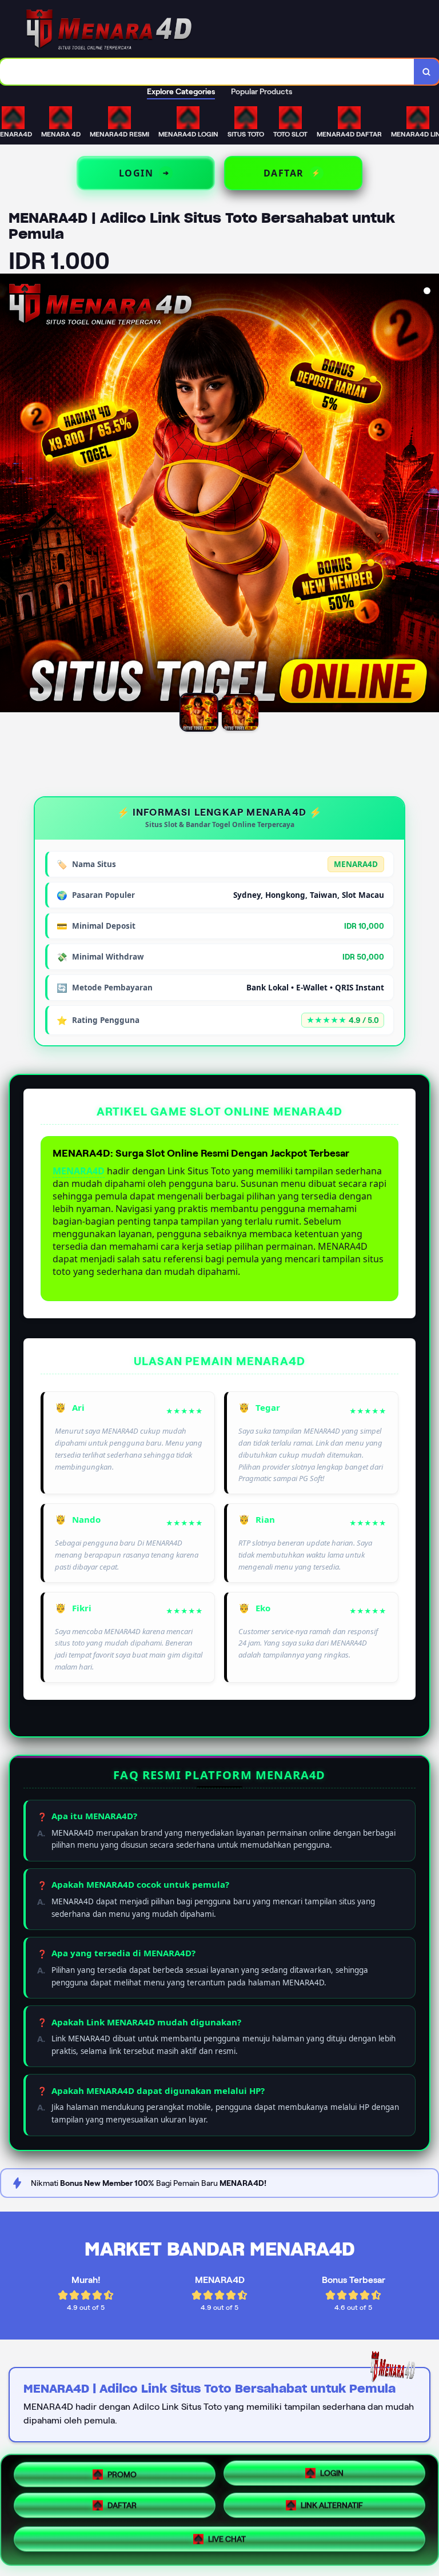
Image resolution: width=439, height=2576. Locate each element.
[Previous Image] (9, 495)
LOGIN (332, 2474)
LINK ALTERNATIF (332, 2510)
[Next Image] (430, 495)
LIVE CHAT (227, 2543)
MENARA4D (79, 1171)
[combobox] (207, 72)
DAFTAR (122, 2509)
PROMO (122, 2473)
